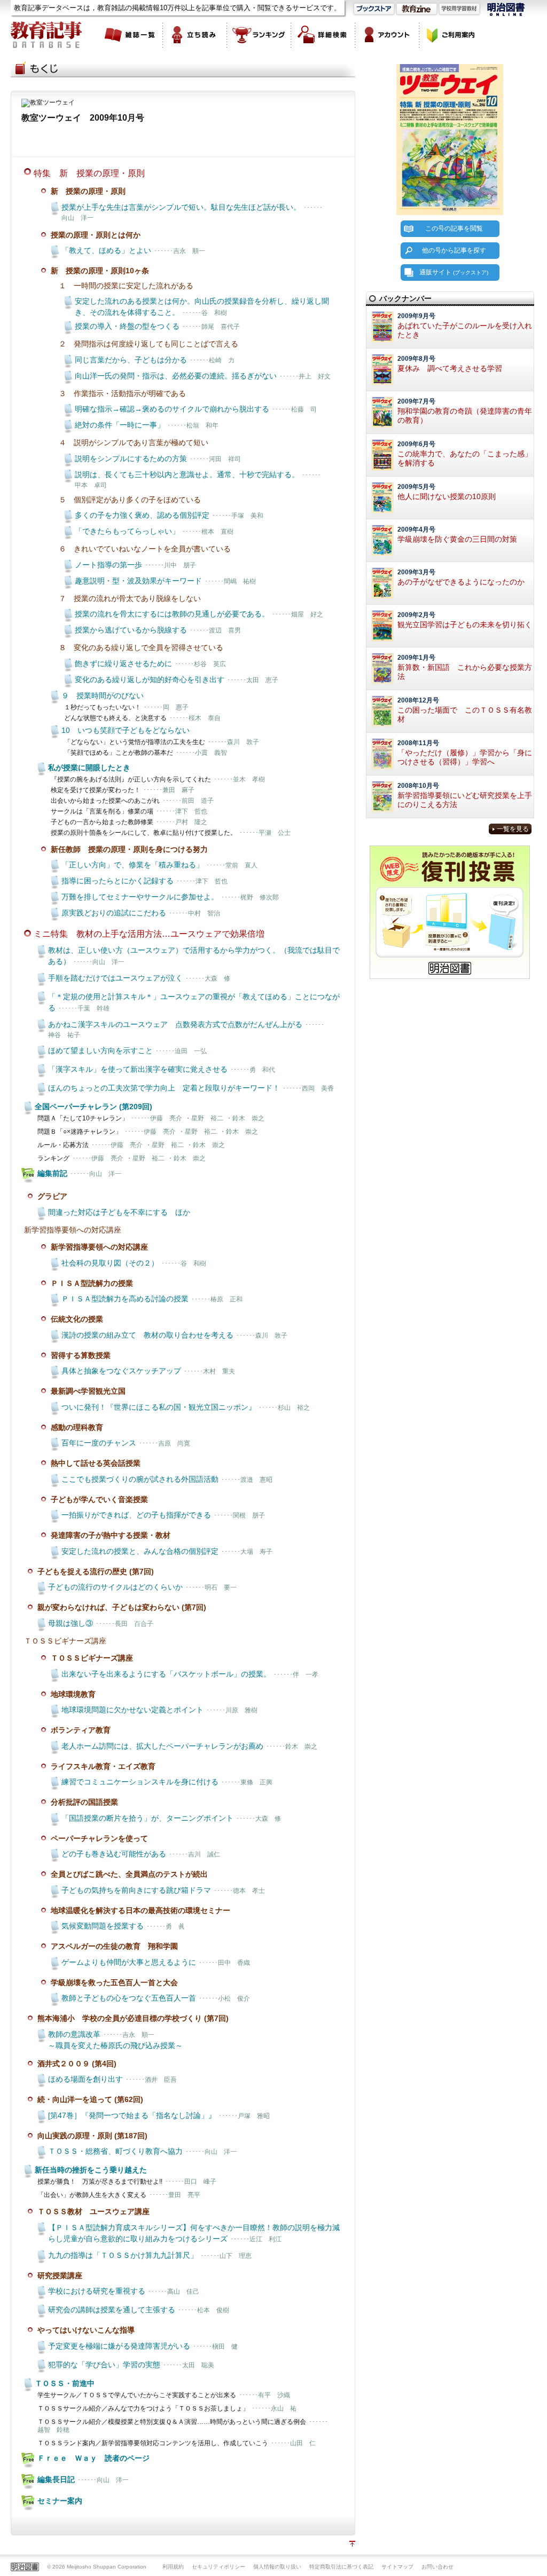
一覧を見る (513, 829)
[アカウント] (387, 35)
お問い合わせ (437, 2567)
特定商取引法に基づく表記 (341, 2567)
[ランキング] (259, 35)
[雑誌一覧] (131, 35)
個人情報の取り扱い (277, 2567)
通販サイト (454, 272)
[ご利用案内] (451, 35)
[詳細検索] (323, 35)
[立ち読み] (195, 35)
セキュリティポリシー (218, 2567)
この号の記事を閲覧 (454, 228)
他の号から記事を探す (454, 250)
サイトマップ (397, 2567)
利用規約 (173, 2567)
